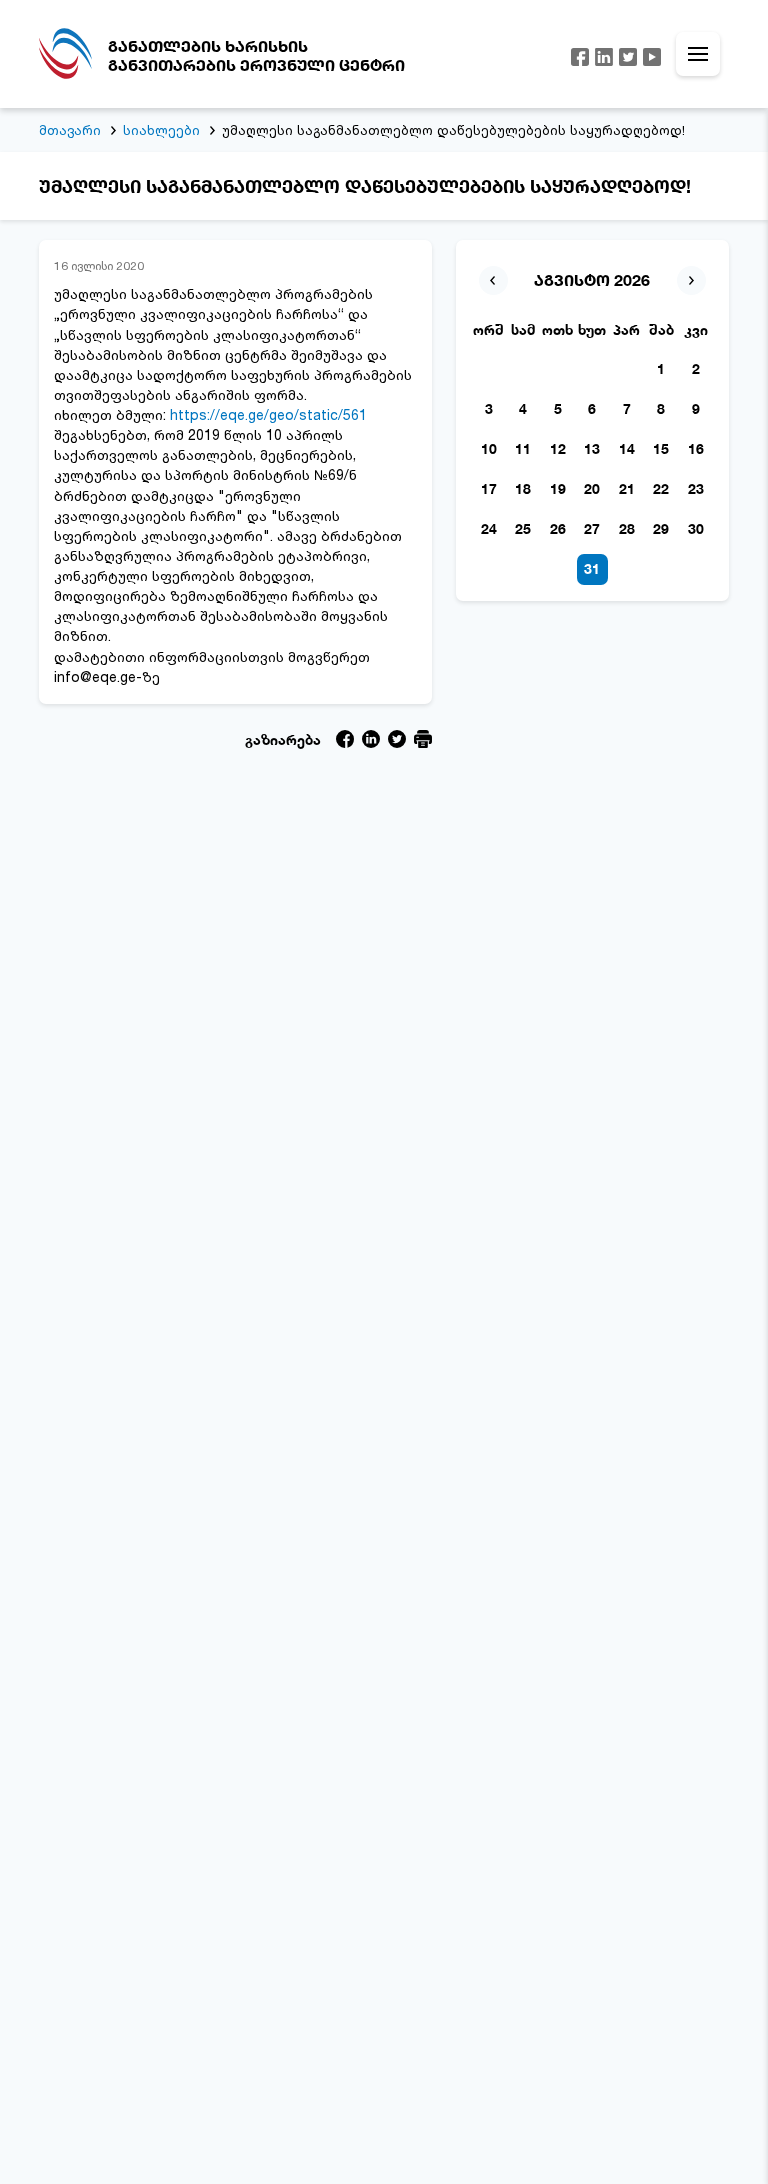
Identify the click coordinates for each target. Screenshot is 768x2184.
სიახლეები (161, 130)
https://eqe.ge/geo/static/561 (268, 414)
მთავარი (70, 130)
